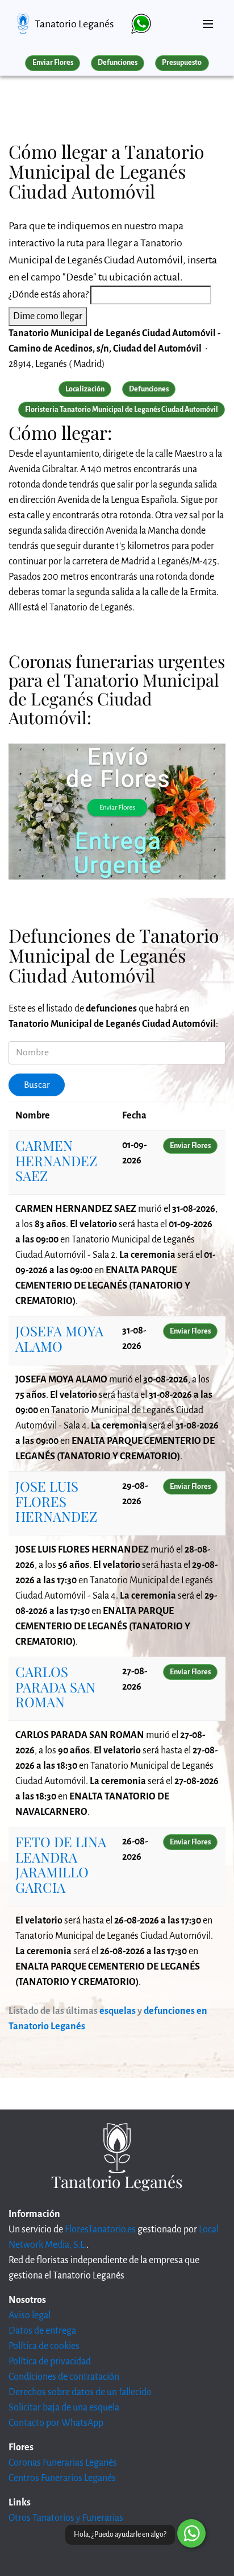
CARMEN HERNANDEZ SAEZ (56, 1160)
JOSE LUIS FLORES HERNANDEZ (56, 1501)
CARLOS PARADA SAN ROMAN (55, 1687)
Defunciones (118, 63)
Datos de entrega (42, 2331)
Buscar (37, 1085)
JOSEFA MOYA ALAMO (59, 1338)
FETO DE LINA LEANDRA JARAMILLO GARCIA (61, 1864)
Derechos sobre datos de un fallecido (80, 2392)
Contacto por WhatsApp (56, 2423)
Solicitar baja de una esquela (64, 2408)
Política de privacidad (50, 2362)
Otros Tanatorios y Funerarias (66, 2518)
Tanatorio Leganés (74, 24)
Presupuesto (182, 63)
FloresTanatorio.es (100, 2230)
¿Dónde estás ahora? (49, 295)
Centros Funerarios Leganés (62, 2478)
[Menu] (208, 19)
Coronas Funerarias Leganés (63, 2463)
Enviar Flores (53, 63)
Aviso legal (30, 2315)
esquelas (118, 2011)
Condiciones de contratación (64, 2377)
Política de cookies (44, 2346)
